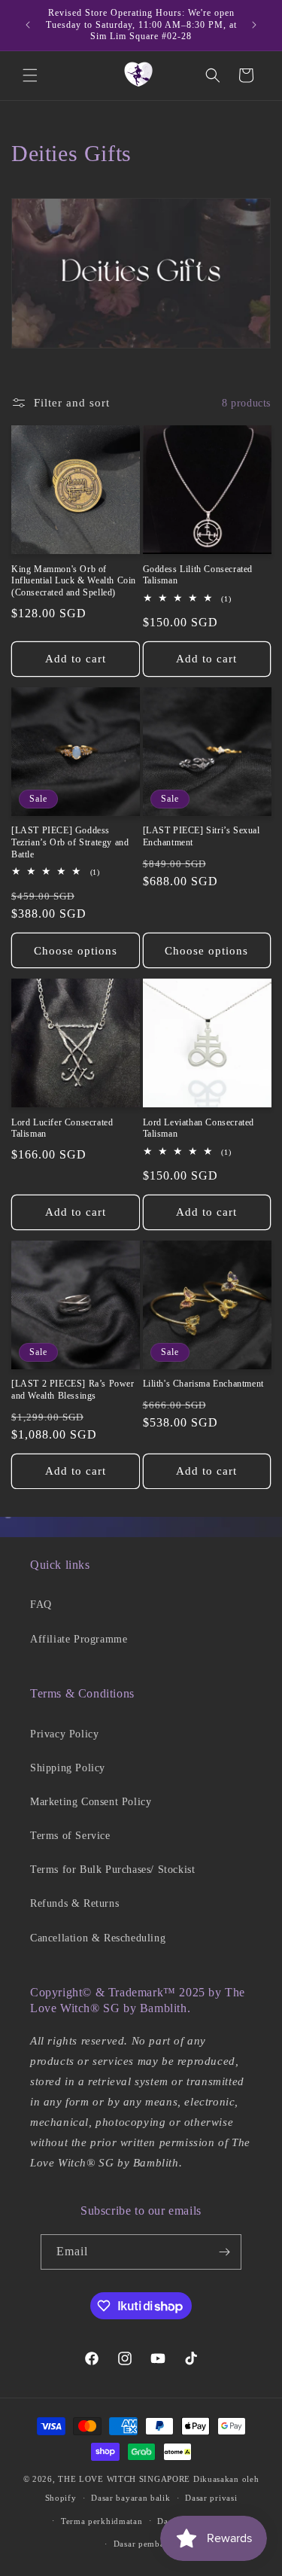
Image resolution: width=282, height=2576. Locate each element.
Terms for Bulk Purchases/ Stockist (112, 1870)
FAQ (41, 1605)
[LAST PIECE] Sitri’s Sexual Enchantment (202, 836)
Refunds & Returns (74, 1903)
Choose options (76, 951)
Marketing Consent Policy (91, 1802)
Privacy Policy (64, 1734)
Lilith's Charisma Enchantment (203, 1384)
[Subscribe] (224, 2252)
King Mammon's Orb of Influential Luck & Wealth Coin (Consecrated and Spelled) (74, 581)
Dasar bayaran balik (130, 2498)
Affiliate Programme (79, 1639)
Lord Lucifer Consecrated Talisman (62, 1128)
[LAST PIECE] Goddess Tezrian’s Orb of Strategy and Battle (70, 842)
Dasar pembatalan (149, 2544)
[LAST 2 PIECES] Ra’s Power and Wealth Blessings (73, 1390)
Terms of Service (70, 1836)
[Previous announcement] (28, 25)
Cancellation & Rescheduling (98, 1938)
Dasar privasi (211, 2498)
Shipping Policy (68, 1768)
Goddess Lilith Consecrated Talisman (198, 575)
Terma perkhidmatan (102, 2521)
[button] (30, 75)
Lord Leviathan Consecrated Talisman (199, 1128)
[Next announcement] (254, 25)
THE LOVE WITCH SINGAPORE (124, 2479)
